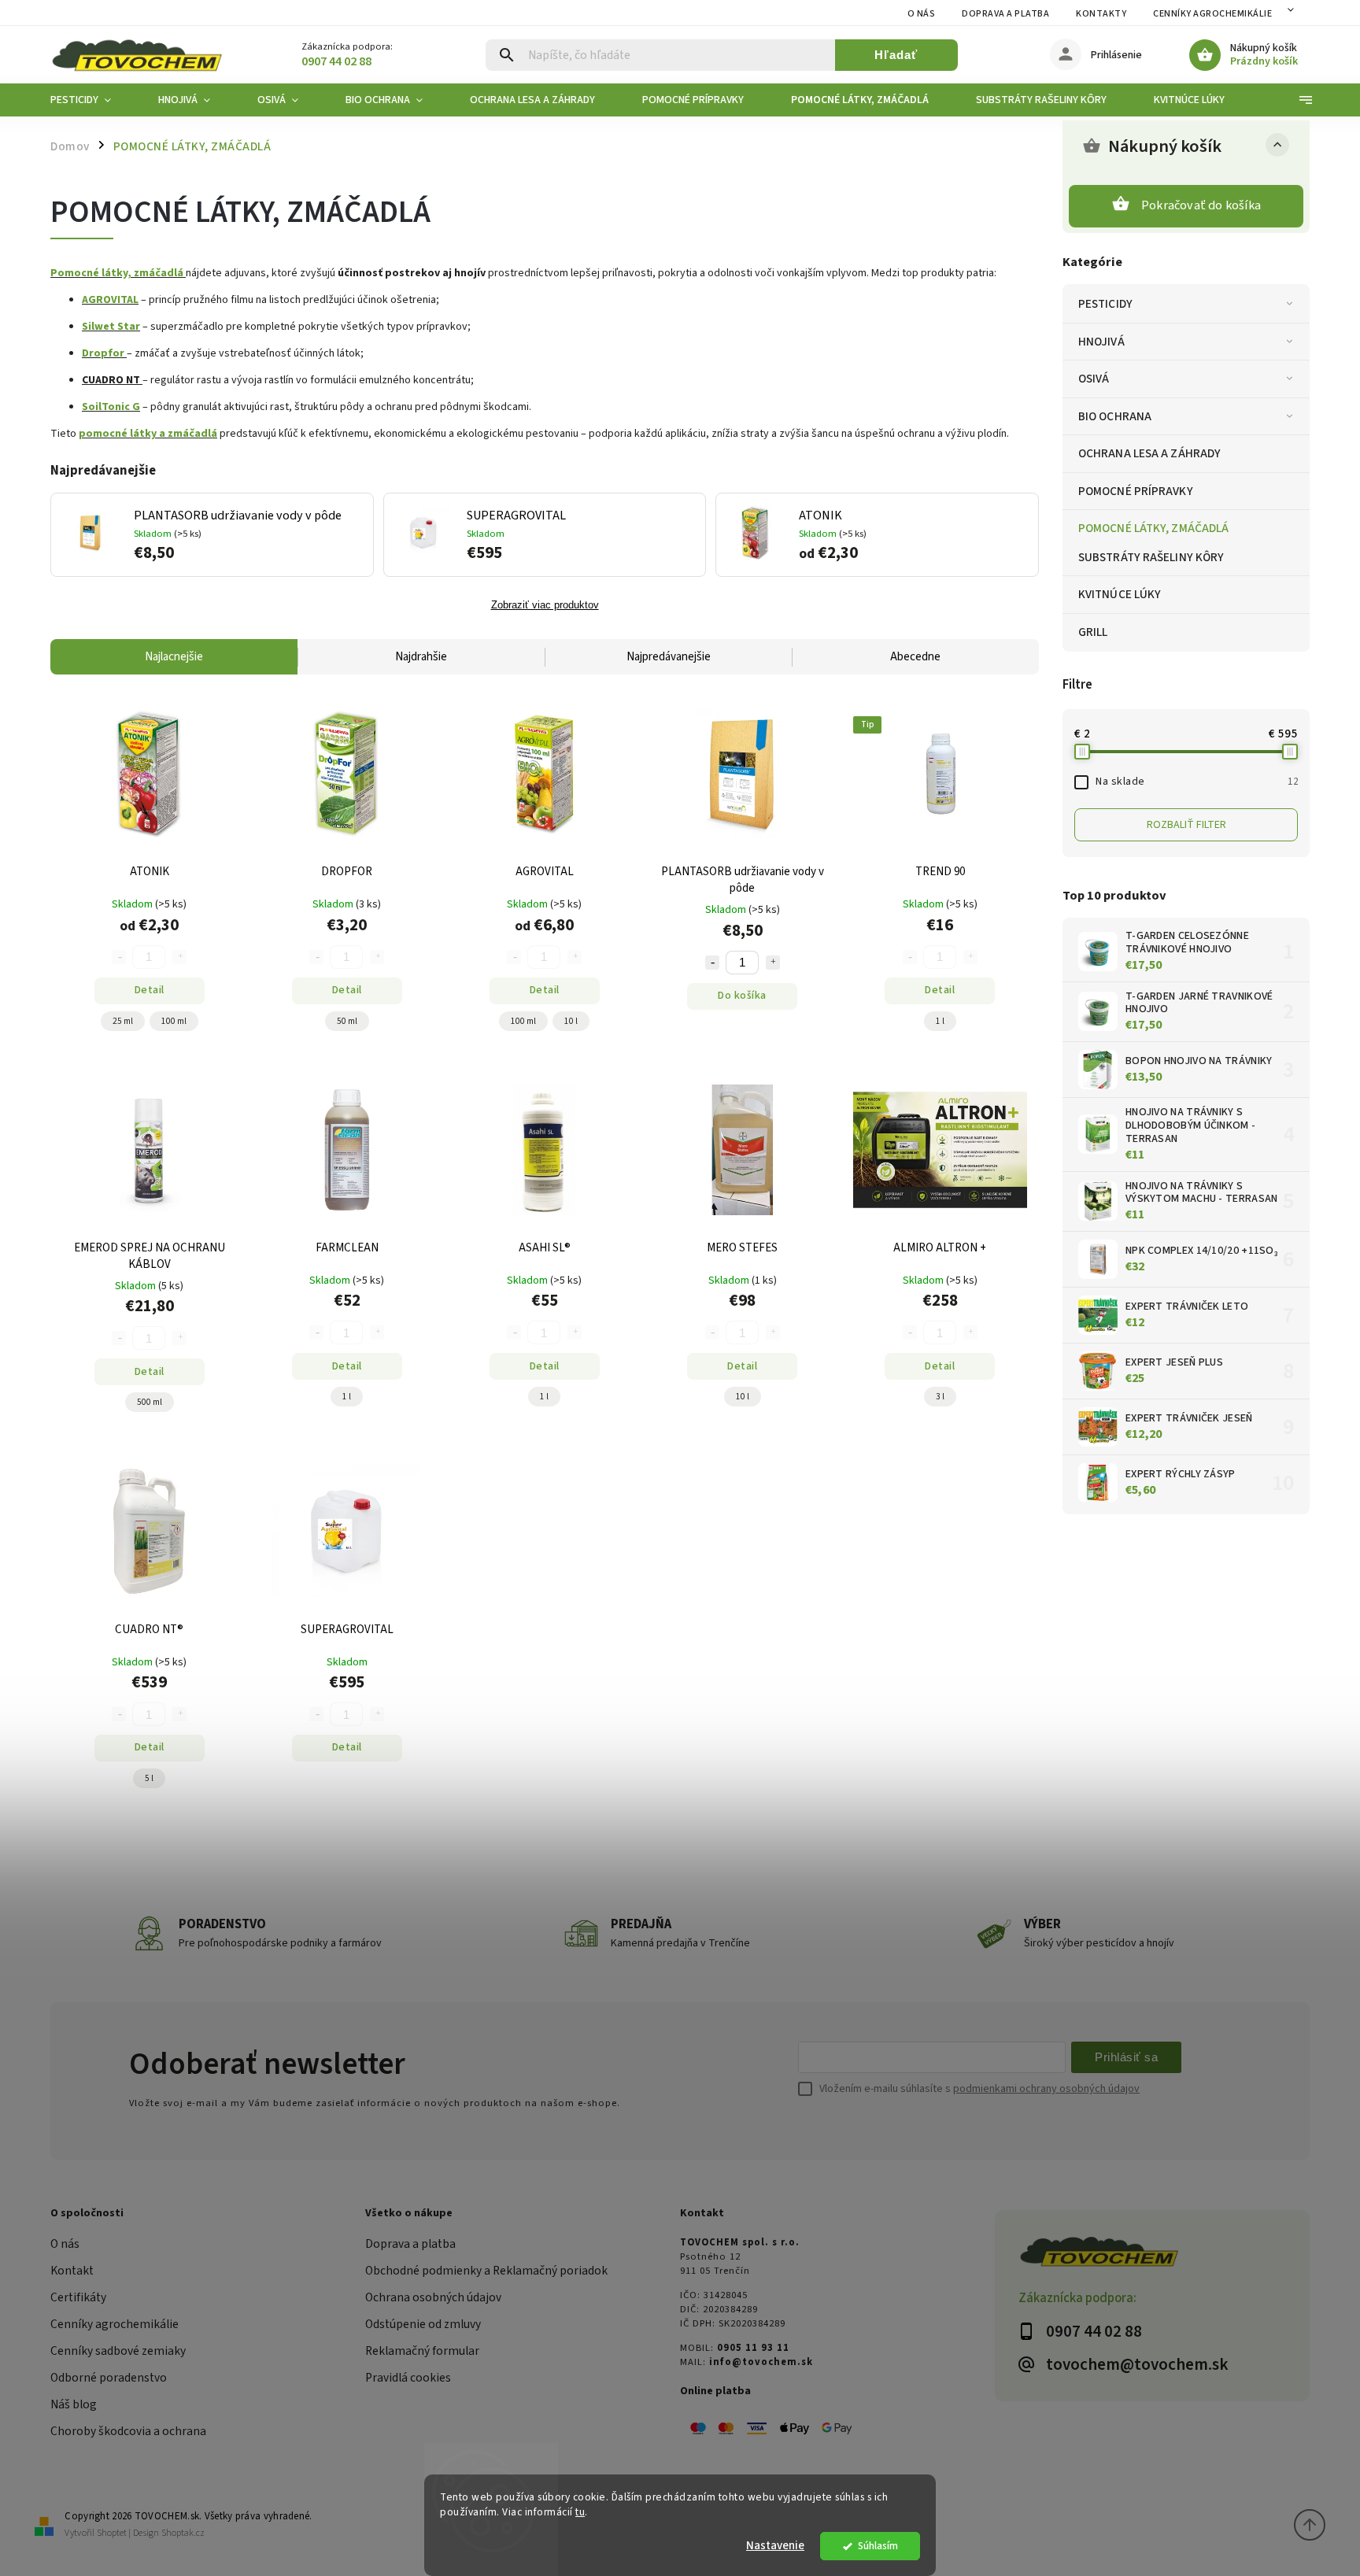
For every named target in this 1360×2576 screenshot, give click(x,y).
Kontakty (1101, 14)
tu (580, 2512)
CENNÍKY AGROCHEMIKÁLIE (1212, 14)
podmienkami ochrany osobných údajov (1046, 2089)
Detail (150, 990)
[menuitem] (92, 100)
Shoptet (112, 2533)
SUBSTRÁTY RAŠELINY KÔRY (1151, 557)
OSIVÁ (1094, 379)
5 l (149, 1778)
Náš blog (74, 2404)
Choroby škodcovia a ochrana (128, 2431)
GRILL (1093, 632)
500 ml (150, 1402)
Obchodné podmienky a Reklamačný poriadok (486, 2271)
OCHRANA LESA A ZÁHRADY (1149, 453)
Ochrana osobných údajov (433, 2297)
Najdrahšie (421, 657)
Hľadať (896, 55)
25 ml (123, 1021)
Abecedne (915, 657)
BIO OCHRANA (1115, 416)
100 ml (174, 1021)
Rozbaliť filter (1186, 825)
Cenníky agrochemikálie (115, 2324)
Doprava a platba (1005, 14)
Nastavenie (775, 2546)
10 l (571, 1021)
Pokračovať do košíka (1201, 205)
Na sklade (1197, 782)
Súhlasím (878, 2546)
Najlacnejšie (174, 657)
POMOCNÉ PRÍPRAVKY (1136, 491)
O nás (922, 14)
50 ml (347, 1021)
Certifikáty (78, 2297)
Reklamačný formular (422, 2351)
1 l (940, 1021)
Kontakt (72, 2271)
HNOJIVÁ (1101, 342)
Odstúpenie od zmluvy (423, 2324)
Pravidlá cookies (408, 2378)
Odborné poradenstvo (109, 2378)
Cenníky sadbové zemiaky (118, 2351)
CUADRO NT (111, 380)
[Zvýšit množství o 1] (773, 963)
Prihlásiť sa (1126, 2057)
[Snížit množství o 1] (712, 963)
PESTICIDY (1105, 304)
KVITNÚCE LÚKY (1120, 594)
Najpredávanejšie (669, 657)
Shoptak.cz (183, 2533)
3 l (940, 1397)
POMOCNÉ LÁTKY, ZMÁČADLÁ (1153, 528)
